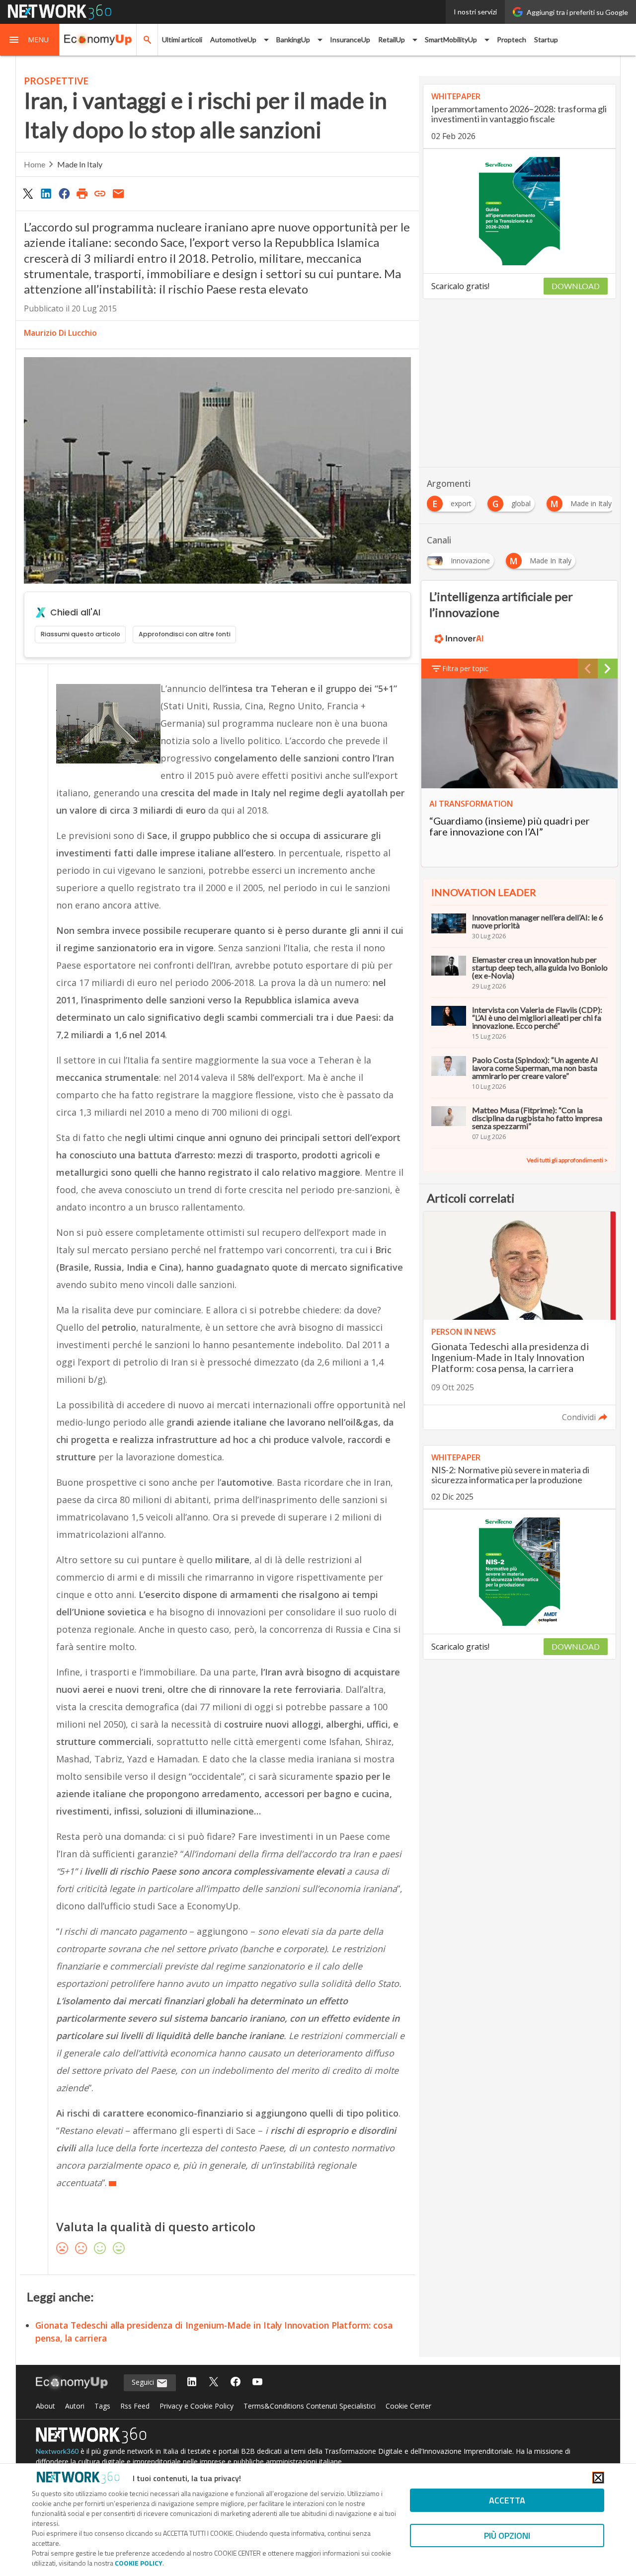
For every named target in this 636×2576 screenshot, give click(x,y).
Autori (75, 2406)
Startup (546, 39)
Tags (102, 2406)
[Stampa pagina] (82, 193)
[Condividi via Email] (118, 193)
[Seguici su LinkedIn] (192, 2383)
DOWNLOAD (576, 286)
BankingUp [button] (293, 39)
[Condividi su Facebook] (64, 193)
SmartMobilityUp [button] (451, 39)
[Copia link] (100, 193)
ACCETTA (507, 2500)
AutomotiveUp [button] (233, 39)
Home (35, 164)
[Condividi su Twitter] (28, 193)
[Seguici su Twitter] (214, 2383)
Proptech (512, 39)
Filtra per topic (465, 668)
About (45, 2406)
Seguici (144, 2382)
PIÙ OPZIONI (507, 2536)
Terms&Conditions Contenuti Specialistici (310, 2406)
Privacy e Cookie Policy (197, 2406)
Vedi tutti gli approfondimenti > (567, 1160)
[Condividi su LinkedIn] (46, 193)
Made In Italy (80, 164)
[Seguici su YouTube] (257, 2383)
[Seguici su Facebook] (236, 2383)
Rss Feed (135, 2406)
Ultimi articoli (182, 39)
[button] (30, 40)
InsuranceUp (350, 39)
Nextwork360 (57, 2451)
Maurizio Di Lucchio (60, 333)
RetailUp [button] (392, 39)
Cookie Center (408, 2406)
